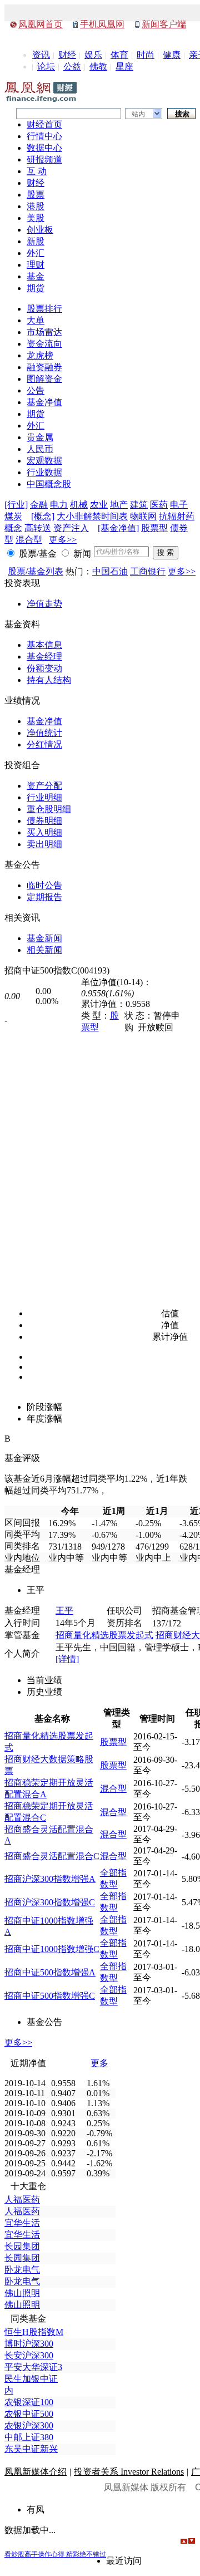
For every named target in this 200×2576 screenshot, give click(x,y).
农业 (99, 505)
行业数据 (44, 472)
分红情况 (44, 744)
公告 (36, 390)
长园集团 (22, 2246)
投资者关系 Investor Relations (129, 2472)
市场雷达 (44, 332)
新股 (36, 241)
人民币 (40, 449)
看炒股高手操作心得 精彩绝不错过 (55, 2554)
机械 (79, 505)
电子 (179, 505)
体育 (119, 55)
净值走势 (44, 604)
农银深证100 (29, 2402)
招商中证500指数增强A (50, 1972)
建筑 (139, 505)
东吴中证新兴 (31, 2449)
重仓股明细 (49, 809)
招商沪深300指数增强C (50, 1902)
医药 (159, 505)
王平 (64, 1611)
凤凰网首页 (41, 24)
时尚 (146, 55)
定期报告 (44, 897)
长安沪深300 (29, 2355)
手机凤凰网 (102, 24)
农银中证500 (29, 2414)
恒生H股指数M (34, 2332)
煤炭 (13, 516)
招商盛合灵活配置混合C (52, 1856)
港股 (36, 206)
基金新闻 (44, 938)
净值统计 (44, 733)
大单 (36, 320)
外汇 (36, 253)
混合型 (29, 540)
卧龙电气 (22, 2270)
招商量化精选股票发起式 (104, 1635)
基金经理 (44, 657)
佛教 (98, 67)
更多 (99, 2063)
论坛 (46, 67)
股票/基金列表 (36, 571)
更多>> (63, 540)
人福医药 (22, 2199)
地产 (119, 505)
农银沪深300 (29, 2425)
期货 (36, 288)
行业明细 (44, 797)
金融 (39, 505)
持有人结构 (49, 680)
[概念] (43, 516)
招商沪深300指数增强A (50, 1879)
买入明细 (44, 832)
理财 (36, 265)
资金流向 (44, 344)
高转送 (38, 528)
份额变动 (44, 668)
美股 (36, 218)
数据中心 (44, 148)
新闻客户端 (164, 24)
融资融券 (44, 367)
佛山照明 (22, 2293)
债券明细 (44, 821)
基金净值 (44, 402)
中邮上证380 (29, 2437)
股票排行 (44, 309)
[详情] (67, 1659)
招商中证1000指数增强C (52, 1949)
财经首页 (44, 124)
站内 (138, 114)
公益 (72, 67)
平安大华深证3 (33, 2367)
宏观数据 (44, 461)
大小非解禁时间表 (92, 516)
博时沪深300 (29, 2344)
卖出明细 (44, 844)
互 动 (37, 171)
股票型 (154, 528)
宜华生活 (22, 2223)
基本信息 (44, 645)
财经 (67, 55)
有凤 (36, 2509)
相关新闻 (44, 950)
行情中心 (44, 136)
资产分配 (44, 786)
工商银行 (148, 571)
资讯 (41, 55)
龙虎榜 (40, 355)
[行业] (16, 505)
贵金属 (40, 437)
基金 (36, 276)
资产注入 (71, 528)
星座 (124, 67)
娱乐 (93, 55)
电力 (59, 505)
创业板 (40, 230)
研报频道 (44, 159)
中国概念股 (49, 484)
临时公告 (44, 885)
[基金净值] (118, 528)
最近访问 (124, 2561)
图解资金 (44, 379)
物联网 (143, 516)
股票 (36, 195)
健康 (172, 55)
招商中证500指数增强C (50, 1996)
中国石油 (110, 571)
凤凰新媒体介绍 (36, 2472)
